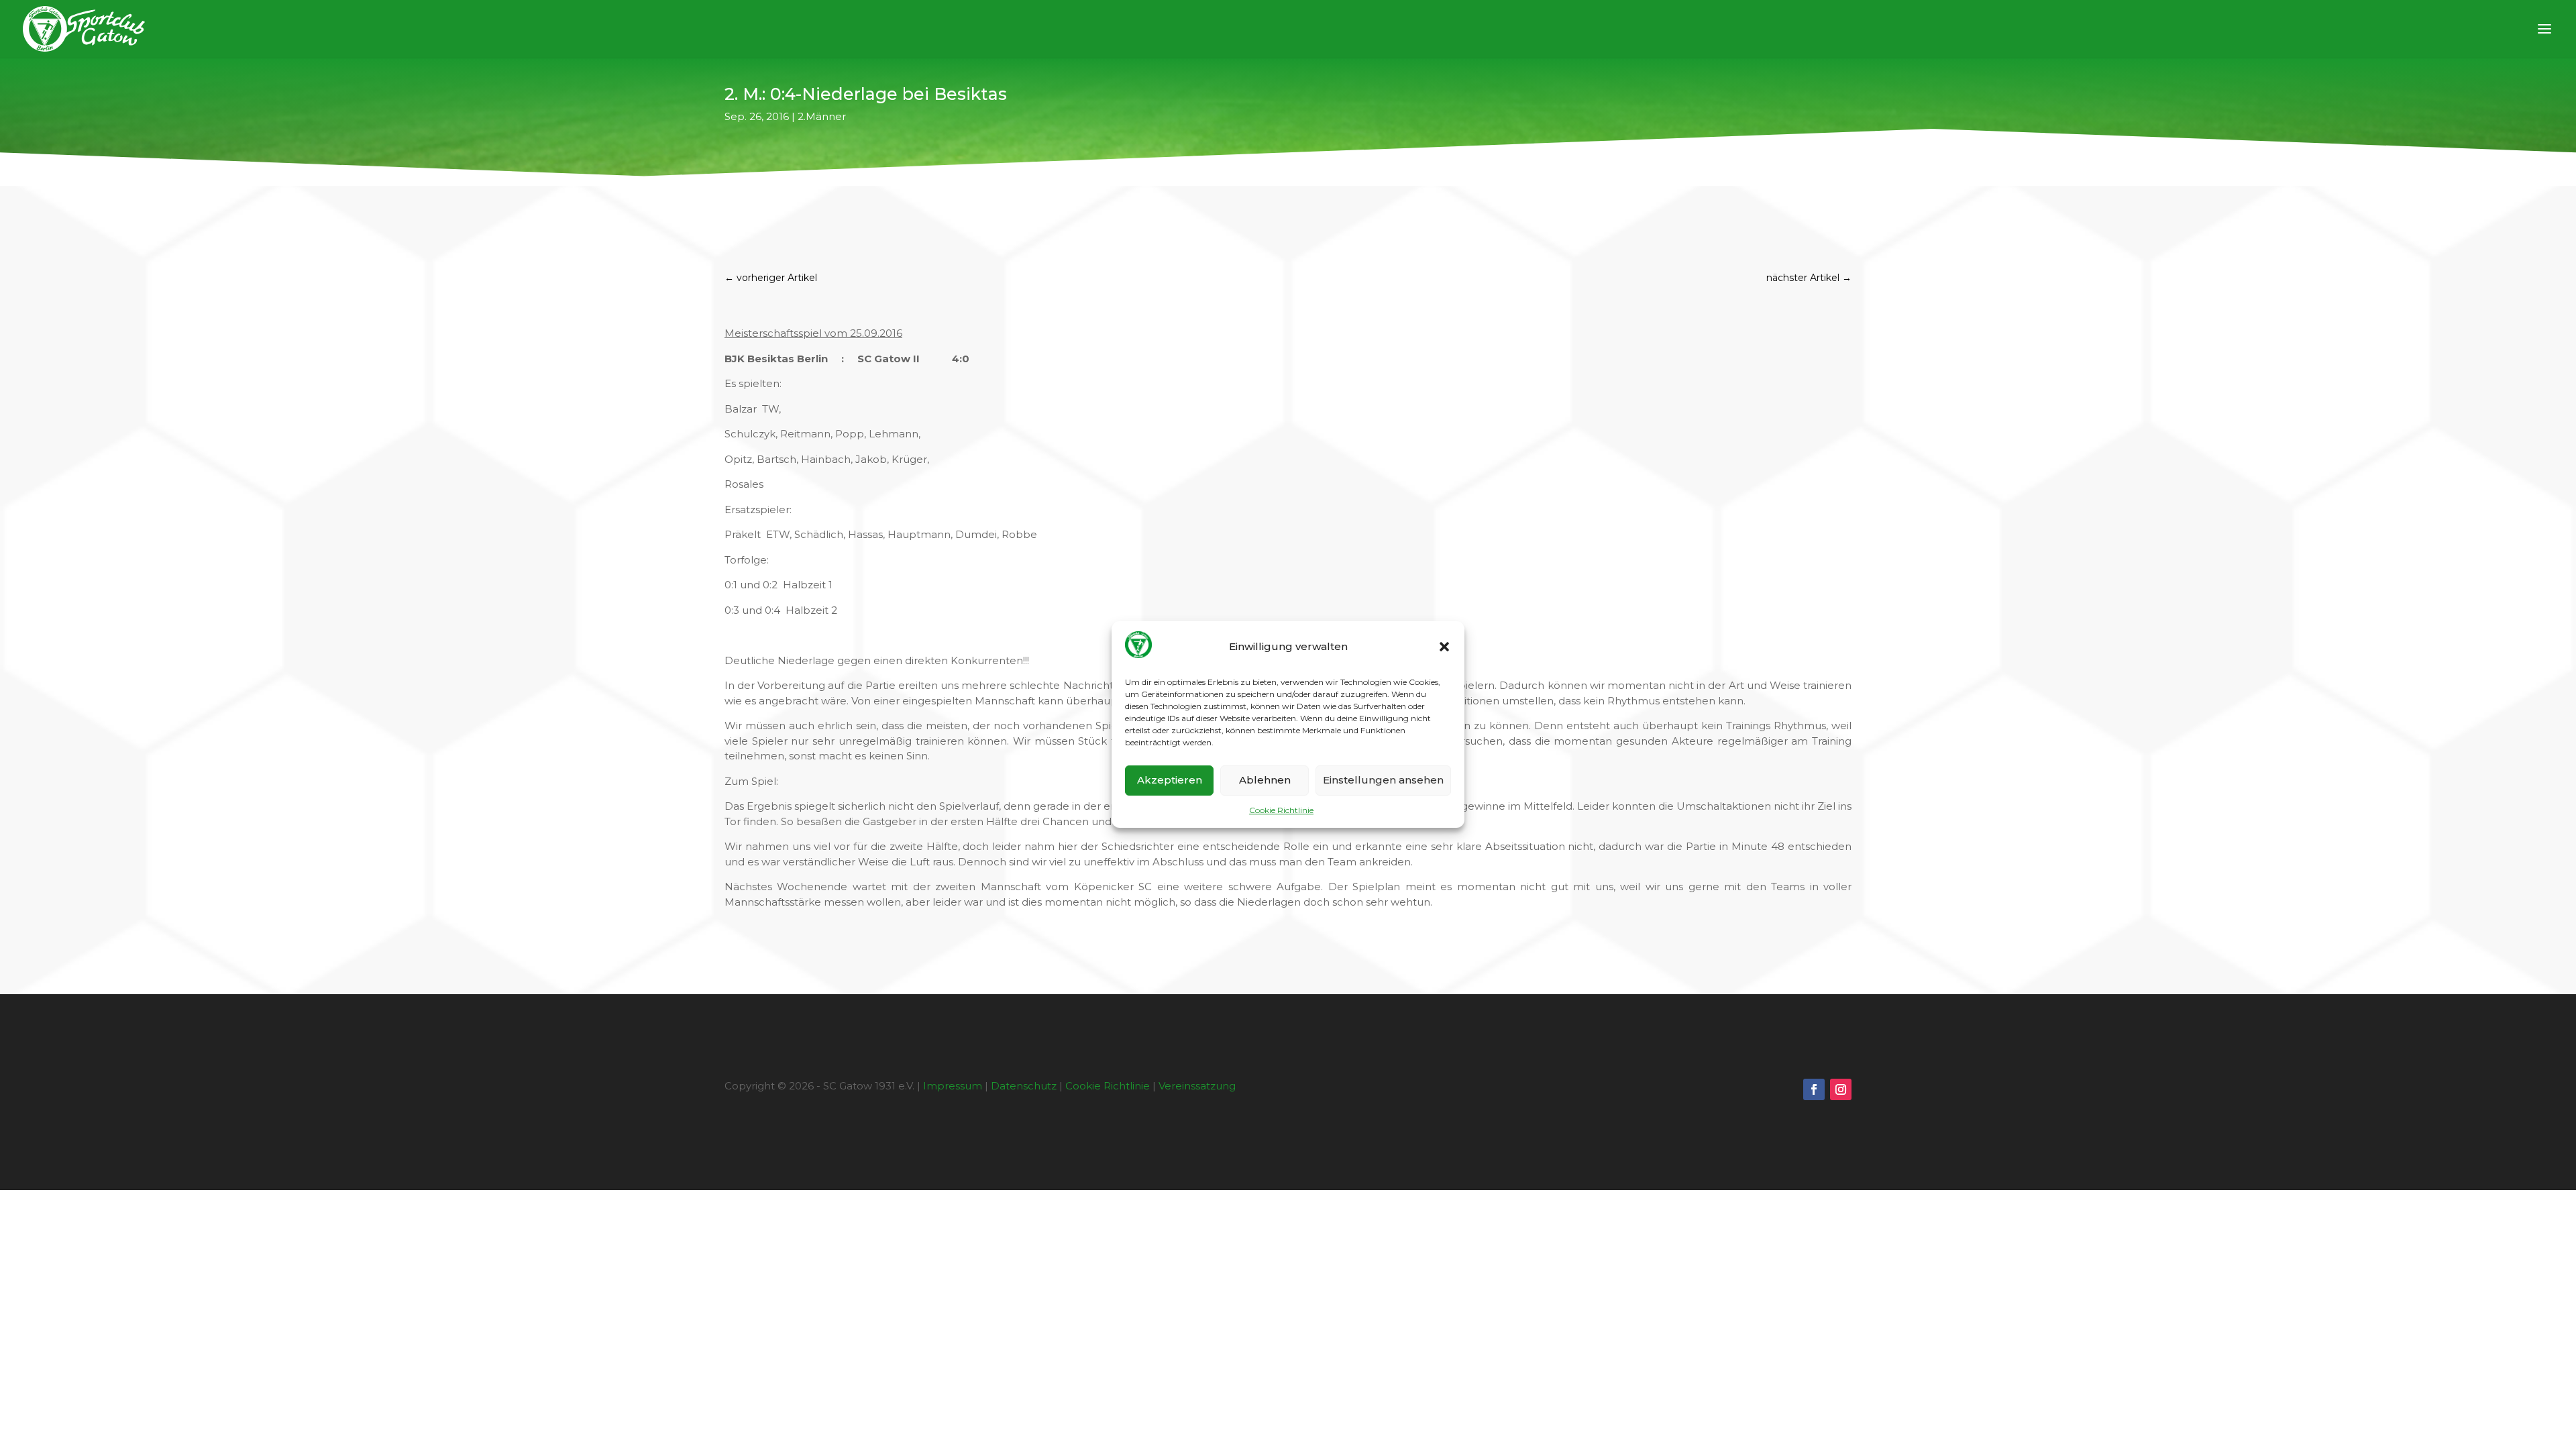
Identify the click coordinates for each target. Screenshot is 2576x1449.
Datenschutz (1024, 1086)
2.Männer (822, 116)
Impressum (953, 1086)
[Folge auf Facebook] (1814, 1089)
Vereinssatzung (1197, 1086)
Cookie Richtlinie (1281, 810)
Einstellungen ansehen (1383, 780)
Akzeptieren (1170, 780)
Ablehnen (1265, 780)
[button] (1444, 647)
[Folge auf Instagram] (1841, 1089)
